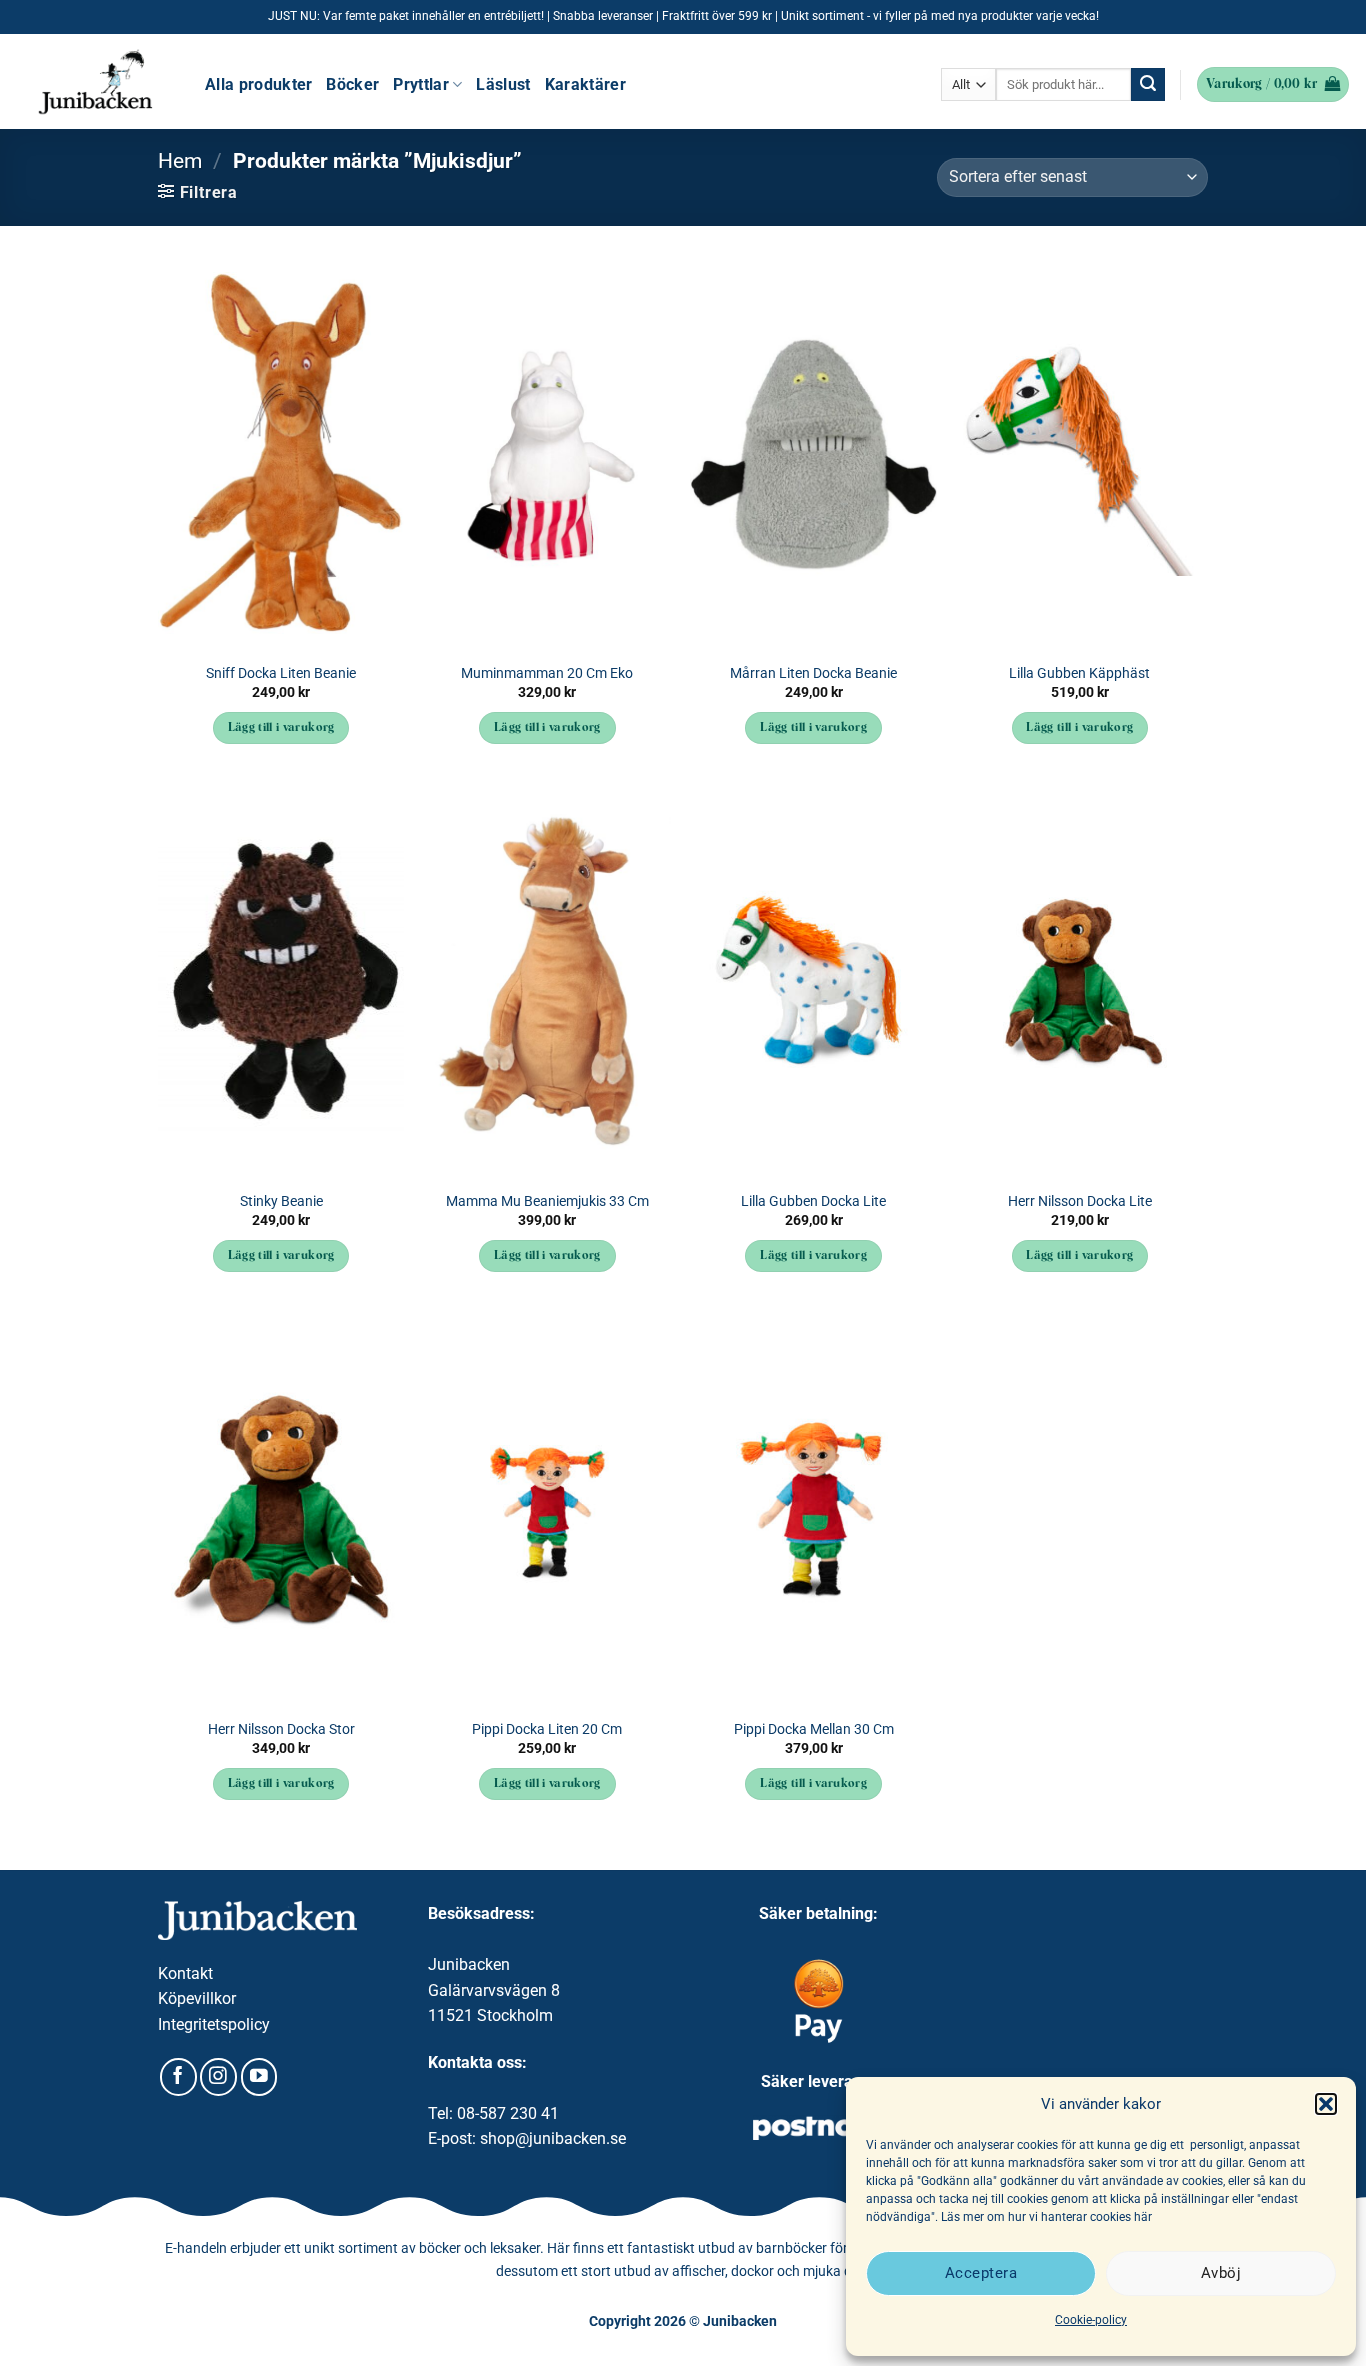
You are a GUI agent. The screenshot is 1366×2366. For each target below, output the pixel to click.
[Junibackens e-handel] (95, 82)
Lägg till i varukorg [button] (281, 728)
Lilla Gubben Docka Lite (813, 1201)
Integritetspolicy (214, 2024)
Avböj (1221, 2273)
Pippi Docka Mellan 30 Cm (814, 1729)
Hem (180, 161)
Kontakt (185, 1973)
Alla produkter (258, 84)
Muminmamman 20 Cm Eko (547, 673)
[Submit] (1148, 85)
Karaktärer (585, 84)
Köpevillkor (197, 1998)
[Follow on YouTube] (259, 2077)
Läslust (503, 84)
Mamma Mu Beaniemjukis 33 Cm (547, 1201)
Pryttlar (421, 84)
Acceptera (981, 2273)
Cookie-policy (1091, 2320)
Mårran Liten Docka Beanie (813, 673)
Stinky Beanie (281, 1201)
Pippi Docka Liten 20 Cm (547, 1729)
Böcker (352, 84)
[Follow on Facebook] (178, 2077)
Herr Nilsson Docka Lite (1080, 1201)
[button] (1326, 2104)
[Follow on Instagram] (218, 2077)
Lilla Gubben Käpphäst (1079, 673)
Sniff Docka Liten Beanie (281, 673)
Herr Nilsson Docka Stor (281, 1729)
